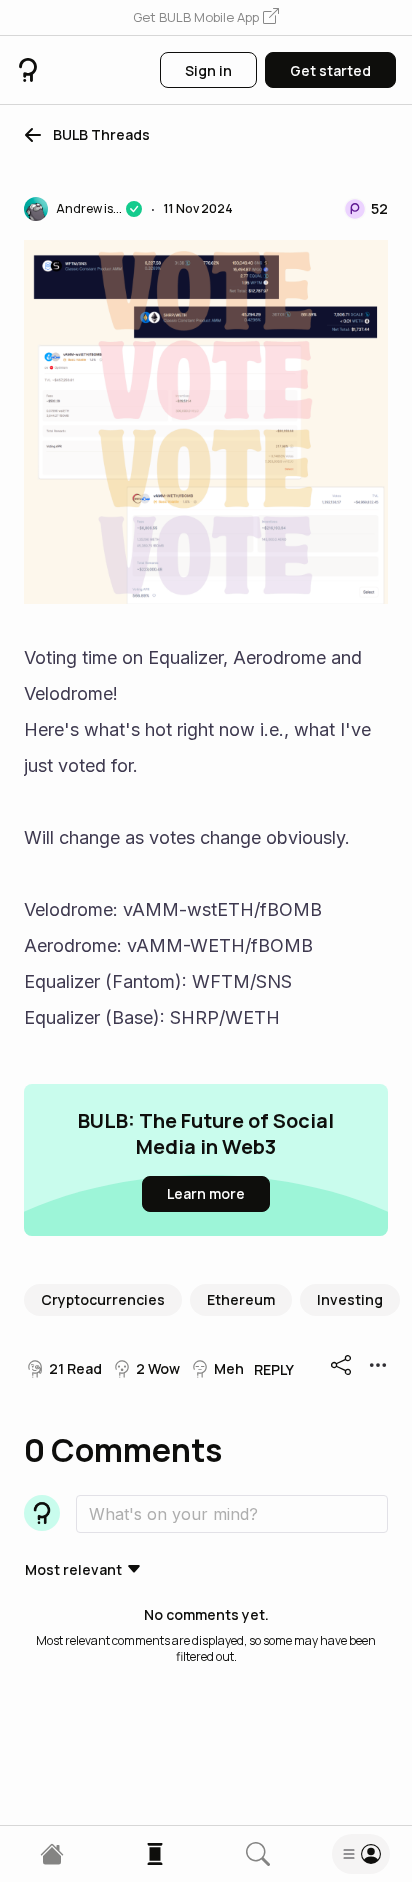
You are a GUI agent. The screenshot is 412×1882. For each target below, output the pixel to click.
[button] (206, 18)
